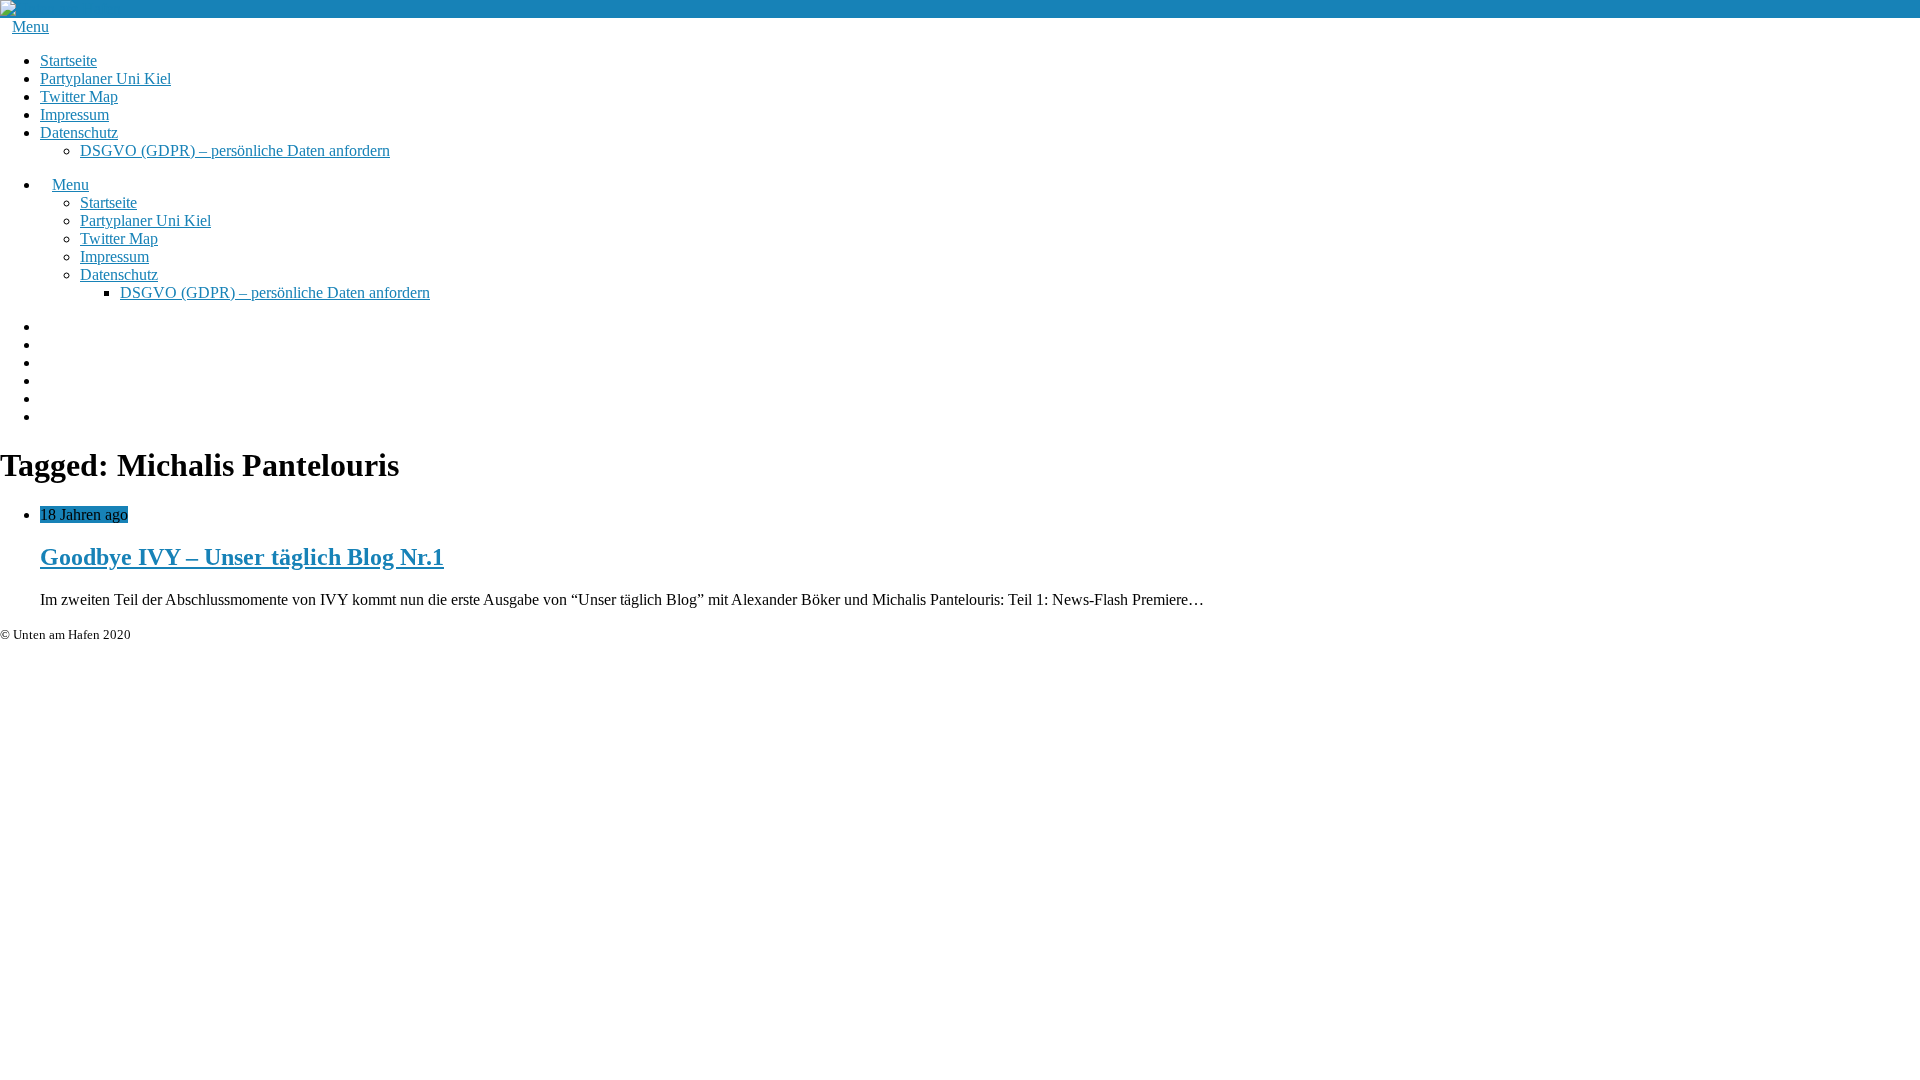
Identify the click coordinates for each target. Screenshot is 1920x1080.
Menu (30, 26)
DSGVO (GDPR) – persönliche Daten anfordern (235, 150)
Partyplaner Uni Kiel (105, 78)
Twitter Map (79, 96)
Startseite (68, 60)
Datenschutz (79, 132)
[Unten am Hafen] (60, 8)
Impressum (74, 114)
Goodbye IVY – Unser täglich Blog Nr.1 (242, 557)
